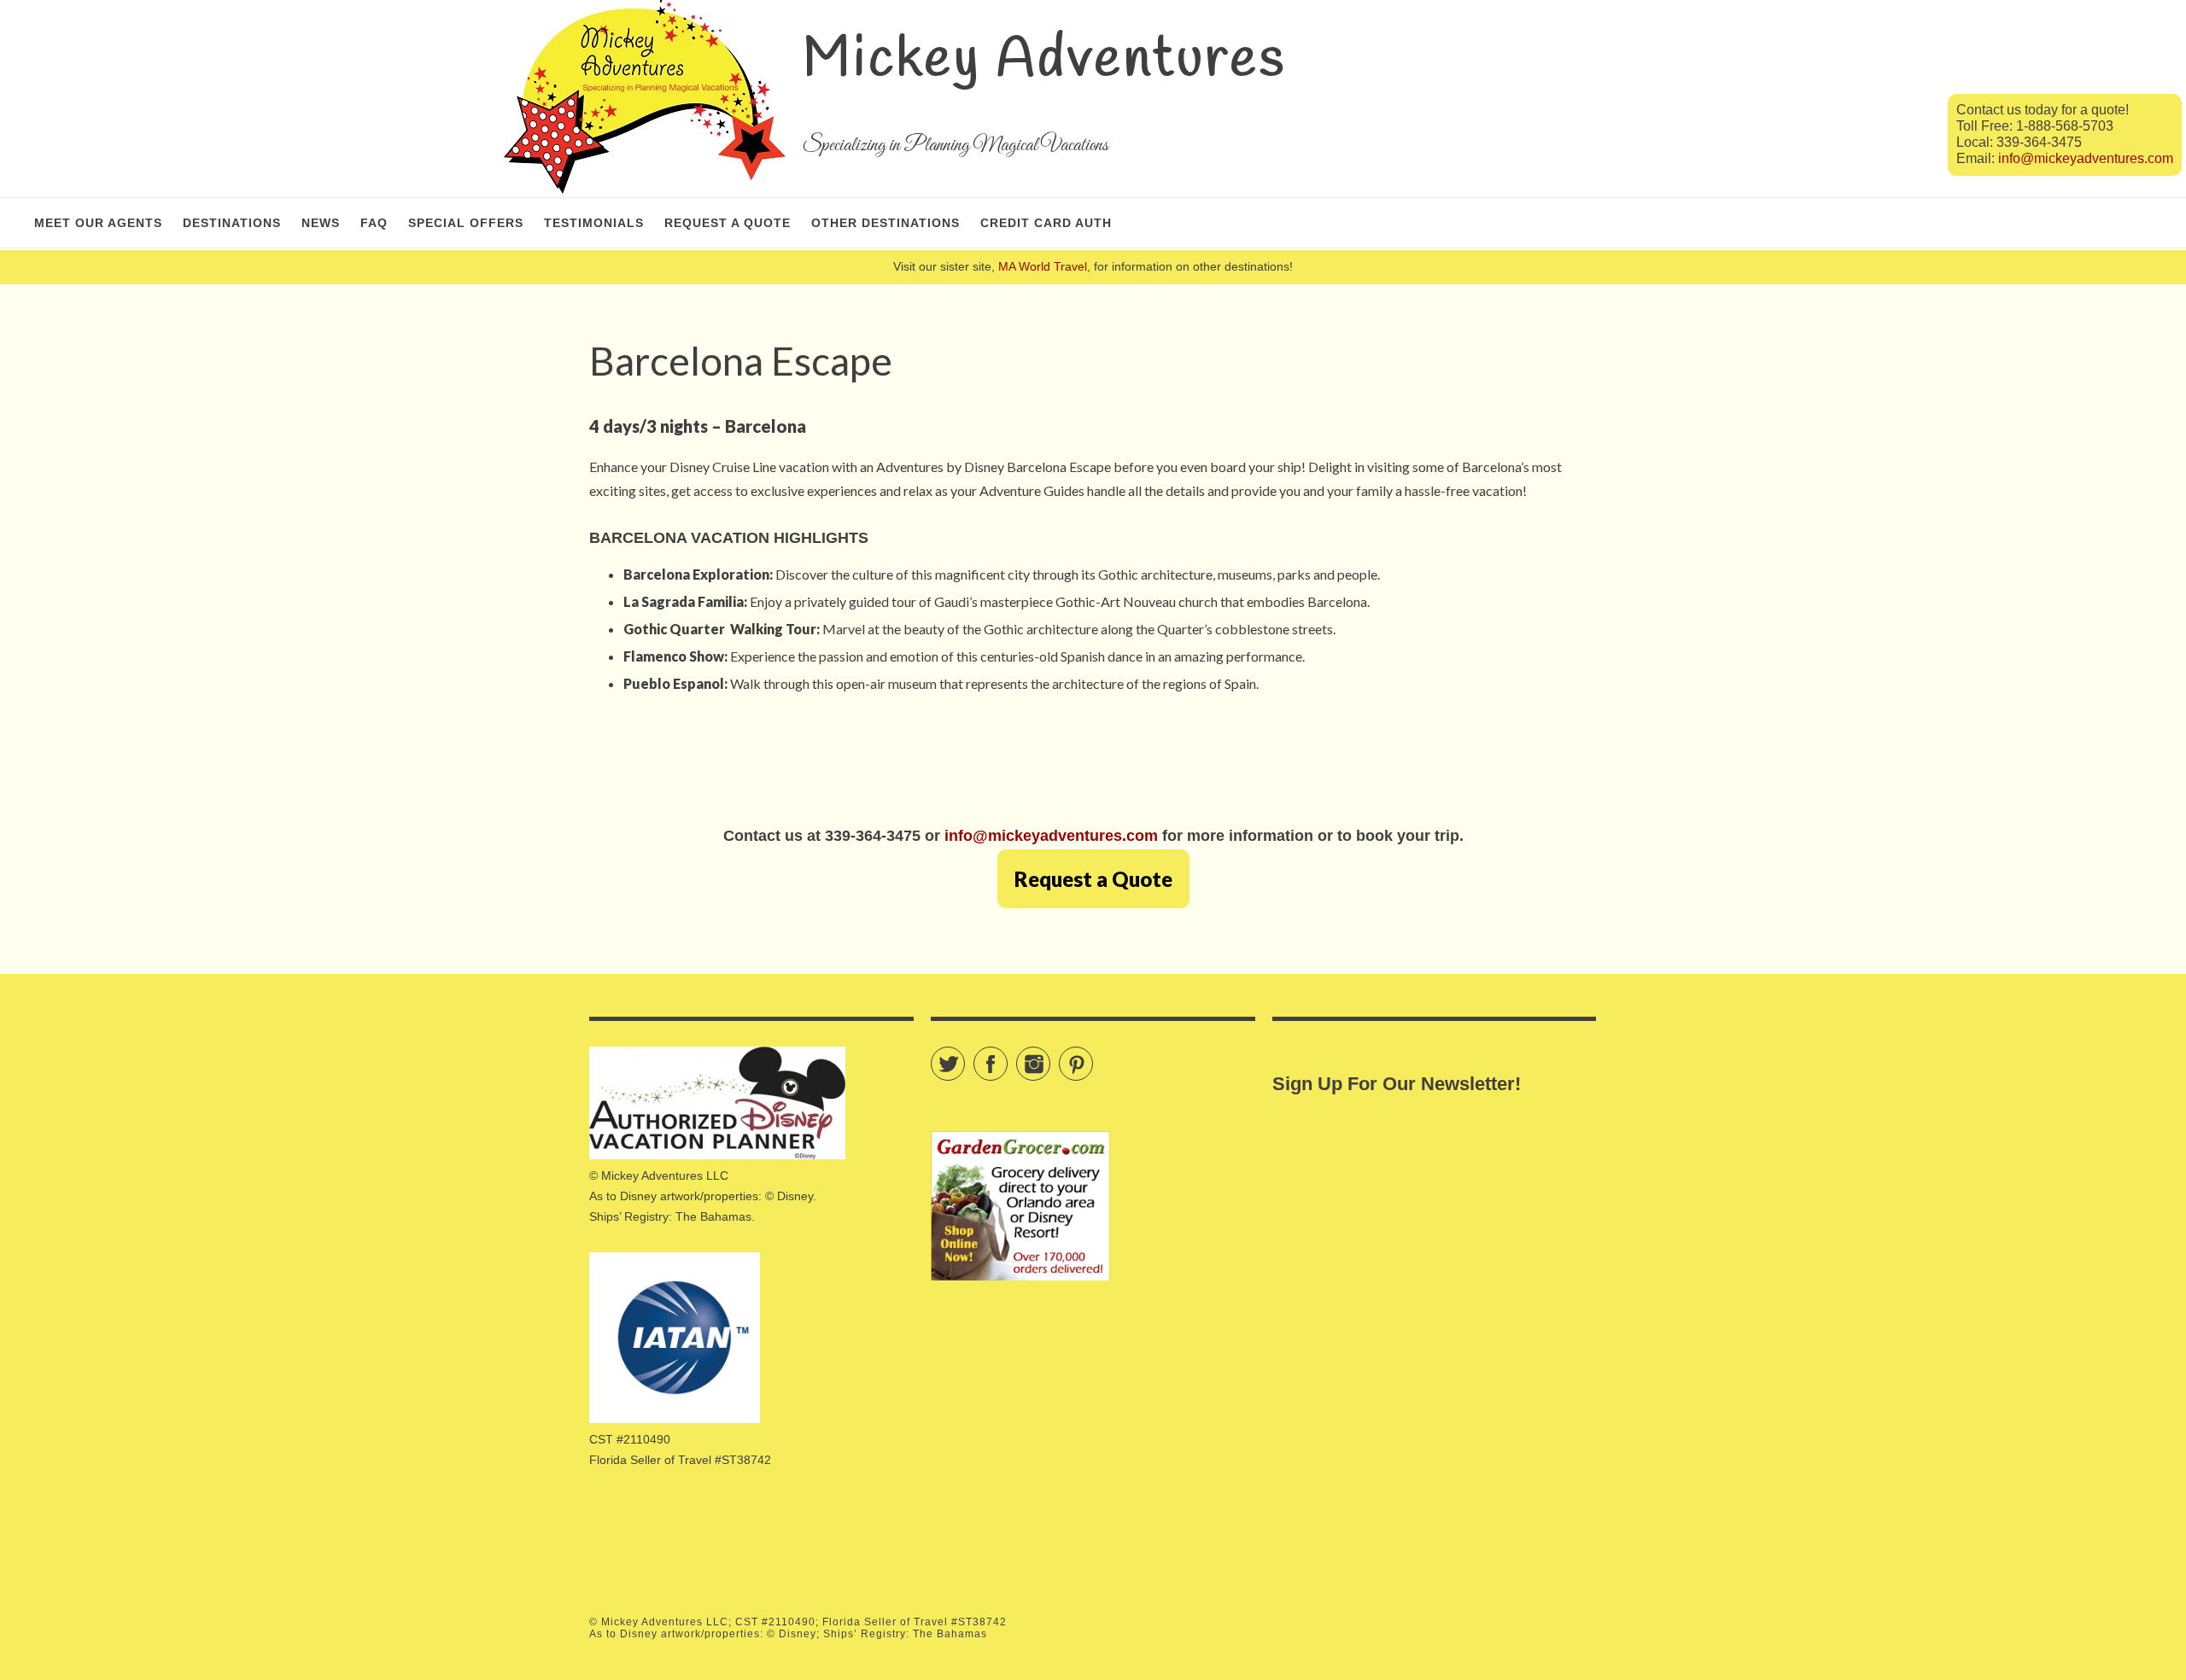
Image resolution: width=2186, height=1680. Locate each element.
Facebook (1007, 1056)
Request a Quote (728, 223)
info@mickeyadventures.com (2086, 158)
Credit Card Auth (1046, 223)
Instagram (1050, 1056)
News (321, 223)
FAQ (374, 223)
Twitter (964, 1056)
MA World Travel (1043, 266)
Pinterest (1093, 1056)
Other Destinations (886, 223)
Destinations (232, 223)
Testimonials (594, 223)
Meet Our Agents (98, 223)
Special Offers (466, 223)
